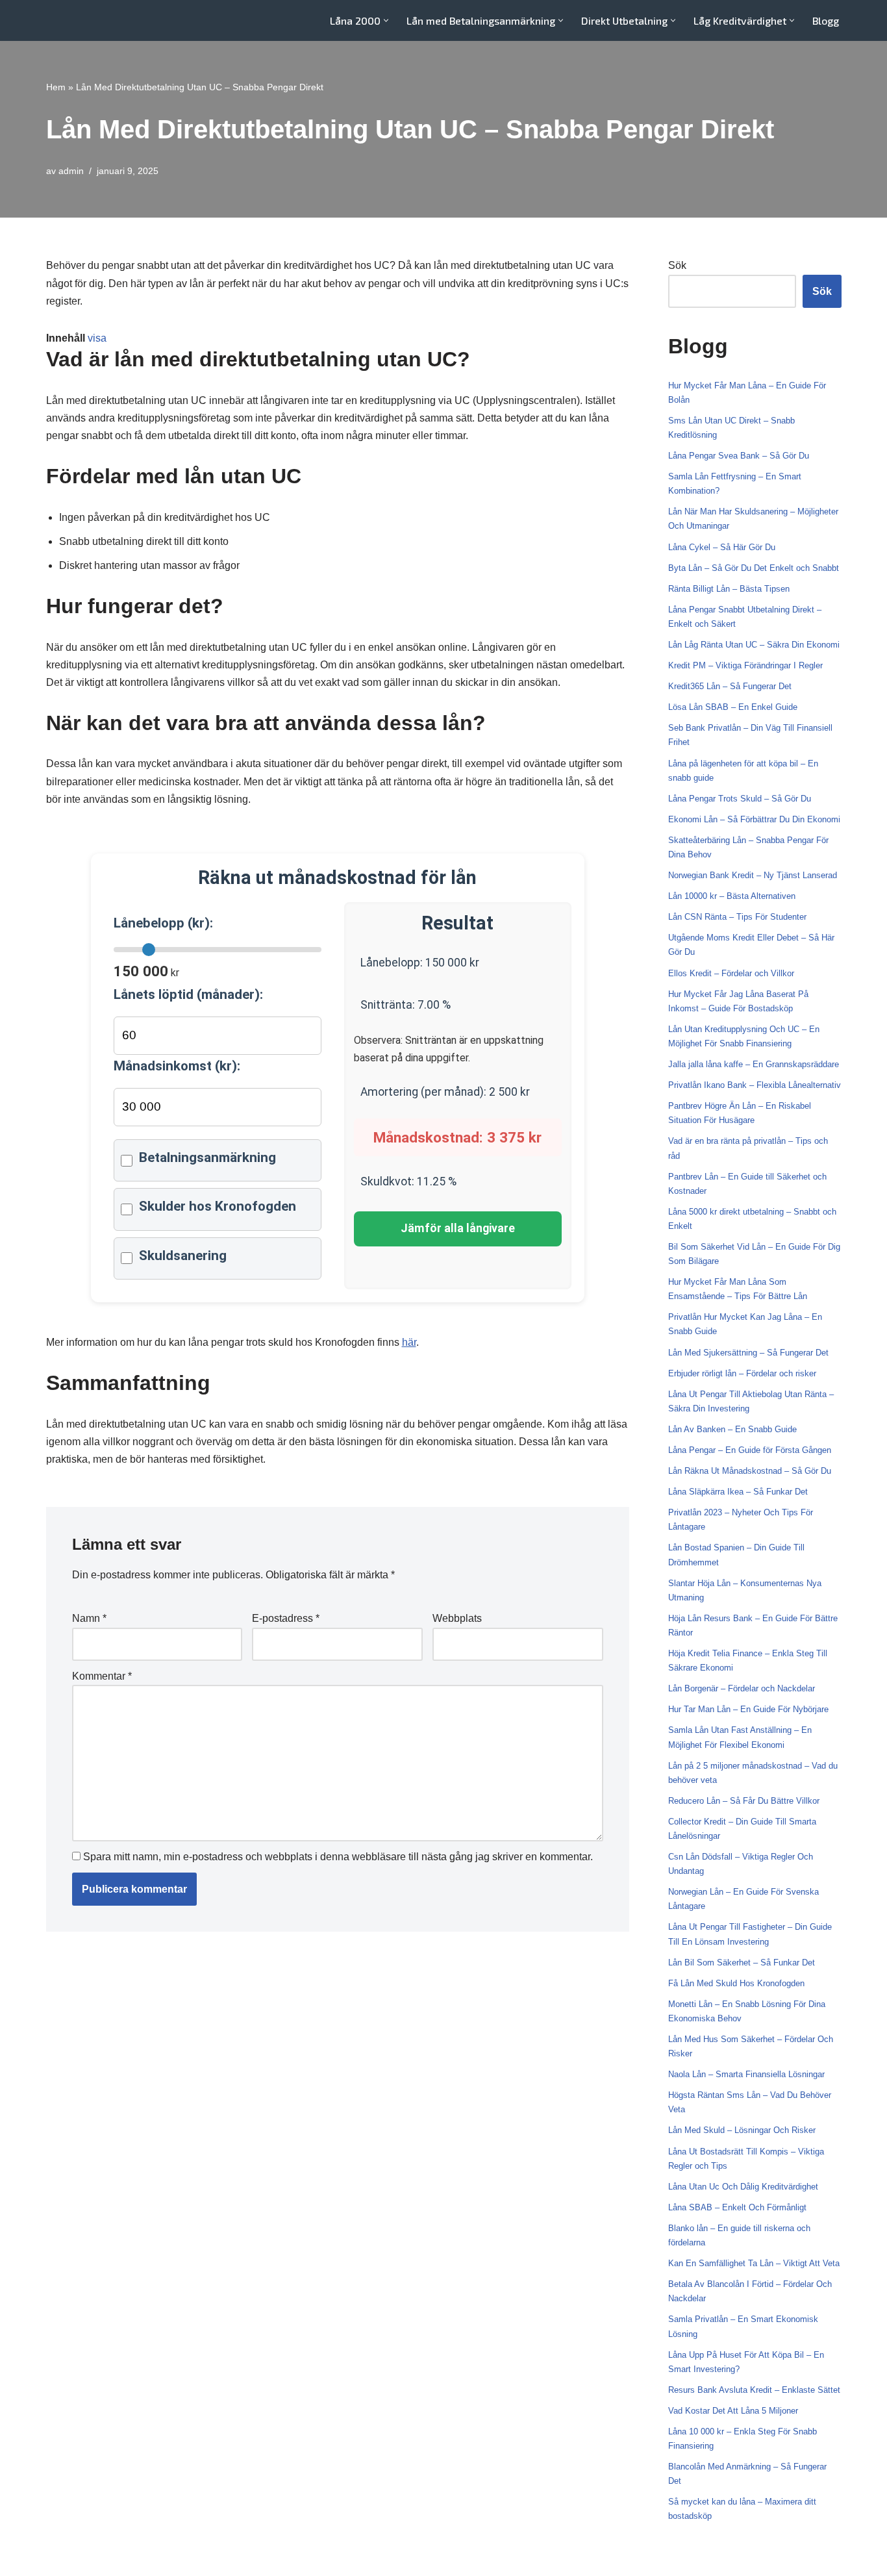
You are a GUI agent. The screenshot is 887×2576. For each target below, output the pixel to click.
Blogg (826, 20)
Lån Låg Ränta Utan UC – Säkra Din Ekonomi (754, 645)
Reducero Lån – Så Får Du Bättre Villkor (744, 1801)
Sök (677, 265)
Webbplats (457, 1618)
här (409, 1342)
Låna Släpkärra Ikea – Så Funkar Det (738, 1492)
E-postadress (286, 1618)
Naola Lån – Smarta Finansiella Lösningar (746, 2074)
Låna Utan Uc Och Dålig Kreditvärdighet (743, 2187)
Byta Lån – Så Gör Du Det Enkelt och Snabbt (754, 568)
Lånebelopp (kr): (163, 923)
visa (97, 338)
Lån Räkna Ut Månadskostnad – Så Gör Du (750, 1471)
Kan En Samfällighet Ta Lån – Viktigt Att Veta (754, 2263)
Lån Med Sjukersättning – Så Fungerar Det (748, 1353)
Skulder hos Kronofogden (218, 1206)
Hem (56, 87)
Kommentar (102, 1676)
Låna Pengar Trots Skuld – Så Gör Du (740, 799)
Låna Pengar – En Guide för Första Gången (750, 1450)
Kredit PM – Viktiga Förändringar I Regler (745, 665)
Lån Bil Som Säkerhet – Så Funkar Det (742, 1963)
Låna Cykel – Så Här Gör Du (722, 547)
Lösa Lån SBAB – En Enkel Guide (733, 707)
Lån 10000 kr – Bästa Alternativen (732, 896)
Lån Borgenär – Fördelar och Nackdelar (742, 1688)
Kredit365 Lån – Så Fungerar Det (730, 686)
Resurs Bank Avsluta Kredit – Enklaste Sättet (754, 2390)
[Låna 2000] (85, 20)
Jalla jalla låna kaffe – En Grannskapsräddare (754, 1064)
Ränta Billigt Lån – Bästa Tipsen (729, 589)
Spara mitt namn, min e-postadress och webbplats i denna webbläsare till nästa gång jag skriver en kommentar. (338, 1857)
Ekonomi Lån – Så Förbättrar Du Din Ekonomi (754, 819)
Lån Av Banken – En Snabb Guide (732, 1429)
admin (71, 171)
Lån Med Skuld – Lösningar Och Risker (742, 2130)
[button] (386, 20)
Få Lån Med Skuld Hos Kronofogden (736, 1983)
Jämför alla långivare (458, 1228)
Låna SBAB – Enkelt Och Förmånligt (737, 2207)
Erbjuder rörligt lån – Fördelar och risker (742, 1373)
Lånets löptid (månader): (188, 994)
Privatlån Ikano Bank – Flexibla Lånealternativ (755, 1085)
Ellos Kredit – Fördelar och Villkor (731, 973)
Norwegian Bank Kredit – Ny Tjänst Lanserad (753, 875)
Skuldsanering (183, 1256)
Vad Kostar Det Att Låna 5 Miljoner (733, 2411)
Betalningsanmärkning (207, 1157)
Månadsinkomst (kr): (177, 1066)
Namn (89, 1618)
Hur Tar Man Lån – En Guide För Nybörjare (748, 1709)
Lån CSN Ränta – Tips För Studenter (737, 917)
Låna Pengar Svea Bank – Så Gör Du (739, 456)
